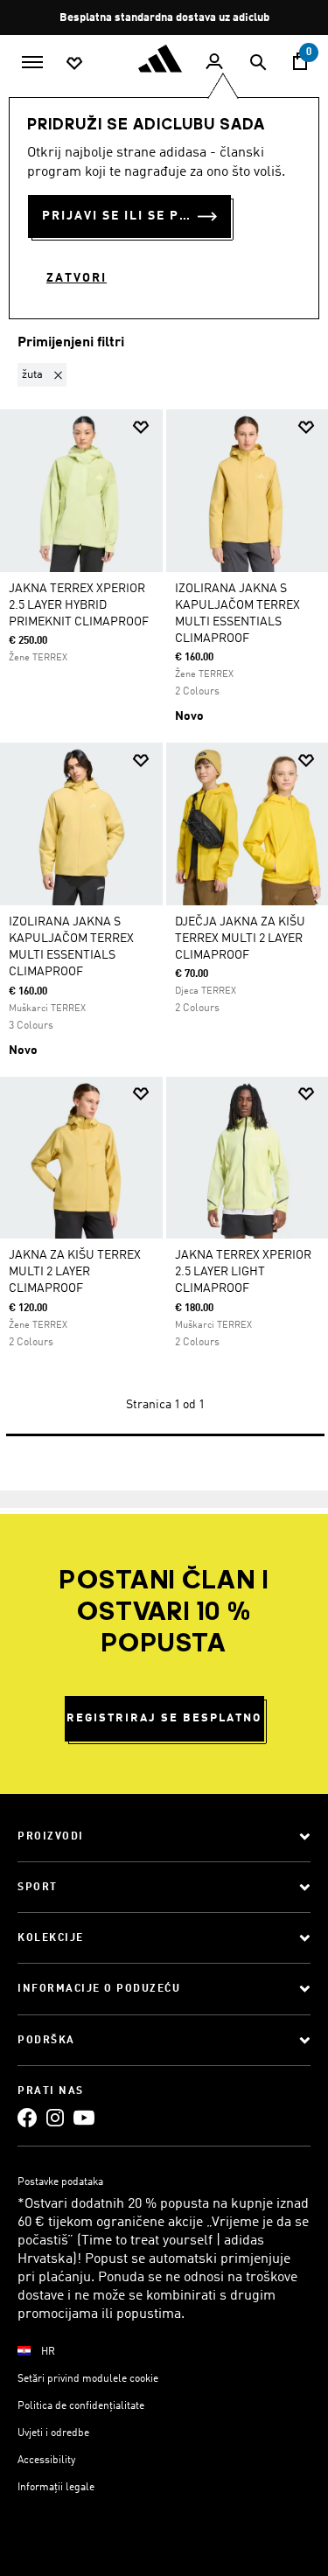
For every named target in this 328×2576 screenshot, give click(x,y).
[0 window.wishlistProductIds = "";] (74, 62)
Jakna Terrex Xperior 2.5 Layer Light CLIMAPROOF (243, 1272)
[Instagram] (55, 2117)
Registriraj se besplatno (164, 1718)
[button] (45, 375)
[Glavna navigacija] (32, 60)
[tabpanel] (164, 892)
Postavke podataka (60, 2182)
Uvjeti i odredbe (53, 2433)
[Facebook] (27, 2117)
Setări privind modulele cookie (88, 2379)
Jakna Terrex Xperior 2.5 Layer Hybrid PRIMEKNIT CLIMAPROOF (79, 605)
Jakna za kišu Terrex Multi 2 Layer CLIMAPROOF (75, 1272)
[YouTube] (84, 2117)
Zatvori (77, 278)
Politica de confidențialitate (81, 2406)
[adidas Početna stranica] (164, 59)
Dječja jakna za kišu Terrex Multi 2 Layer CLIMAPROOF (240, 939)
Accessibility (46, 2461)
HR (48, 2352)
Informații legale (56, 2488)
